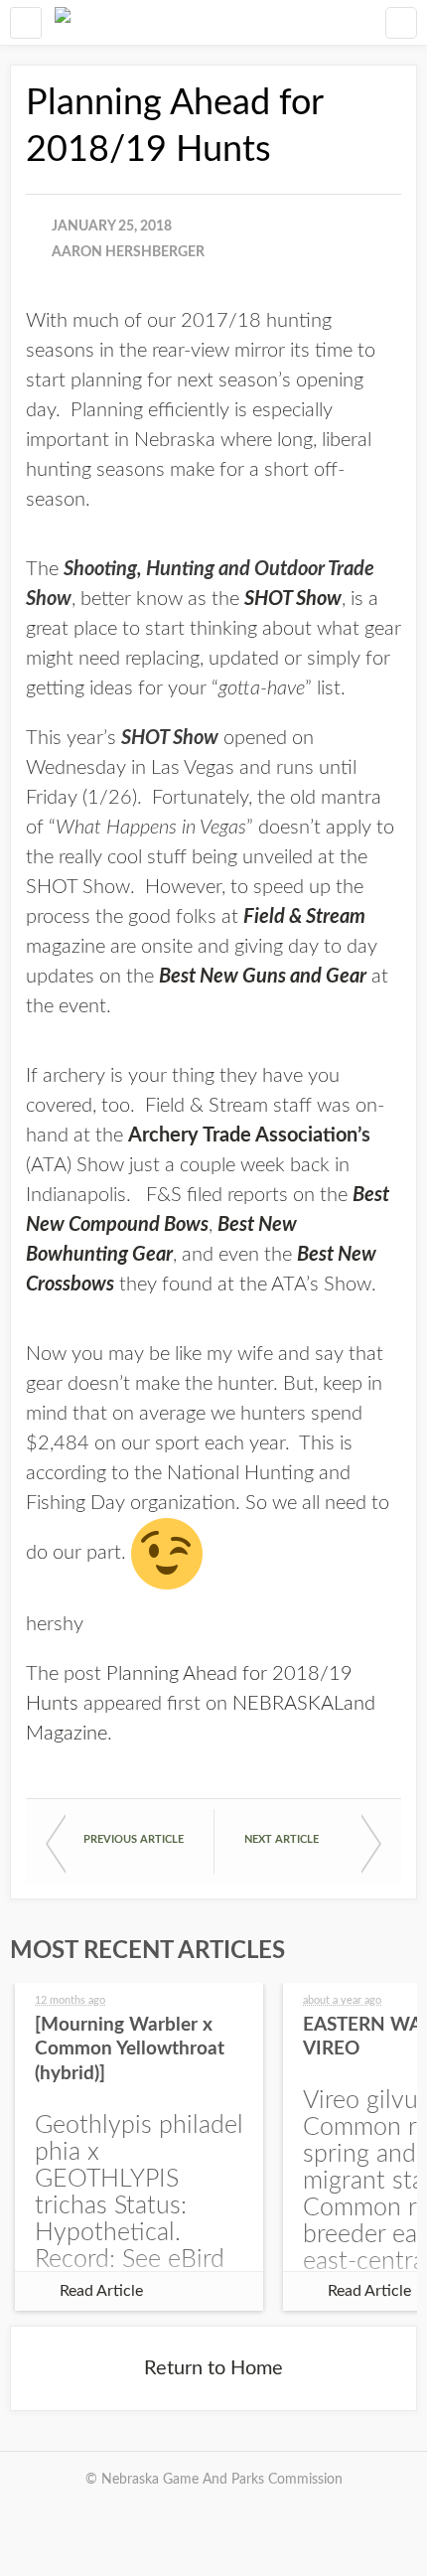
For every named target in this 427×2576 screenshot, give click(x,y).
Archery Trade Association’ (245, 1136)
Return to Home (213, 2368)
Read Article (101, 2291)
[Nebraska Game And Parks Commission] (63, 22)
